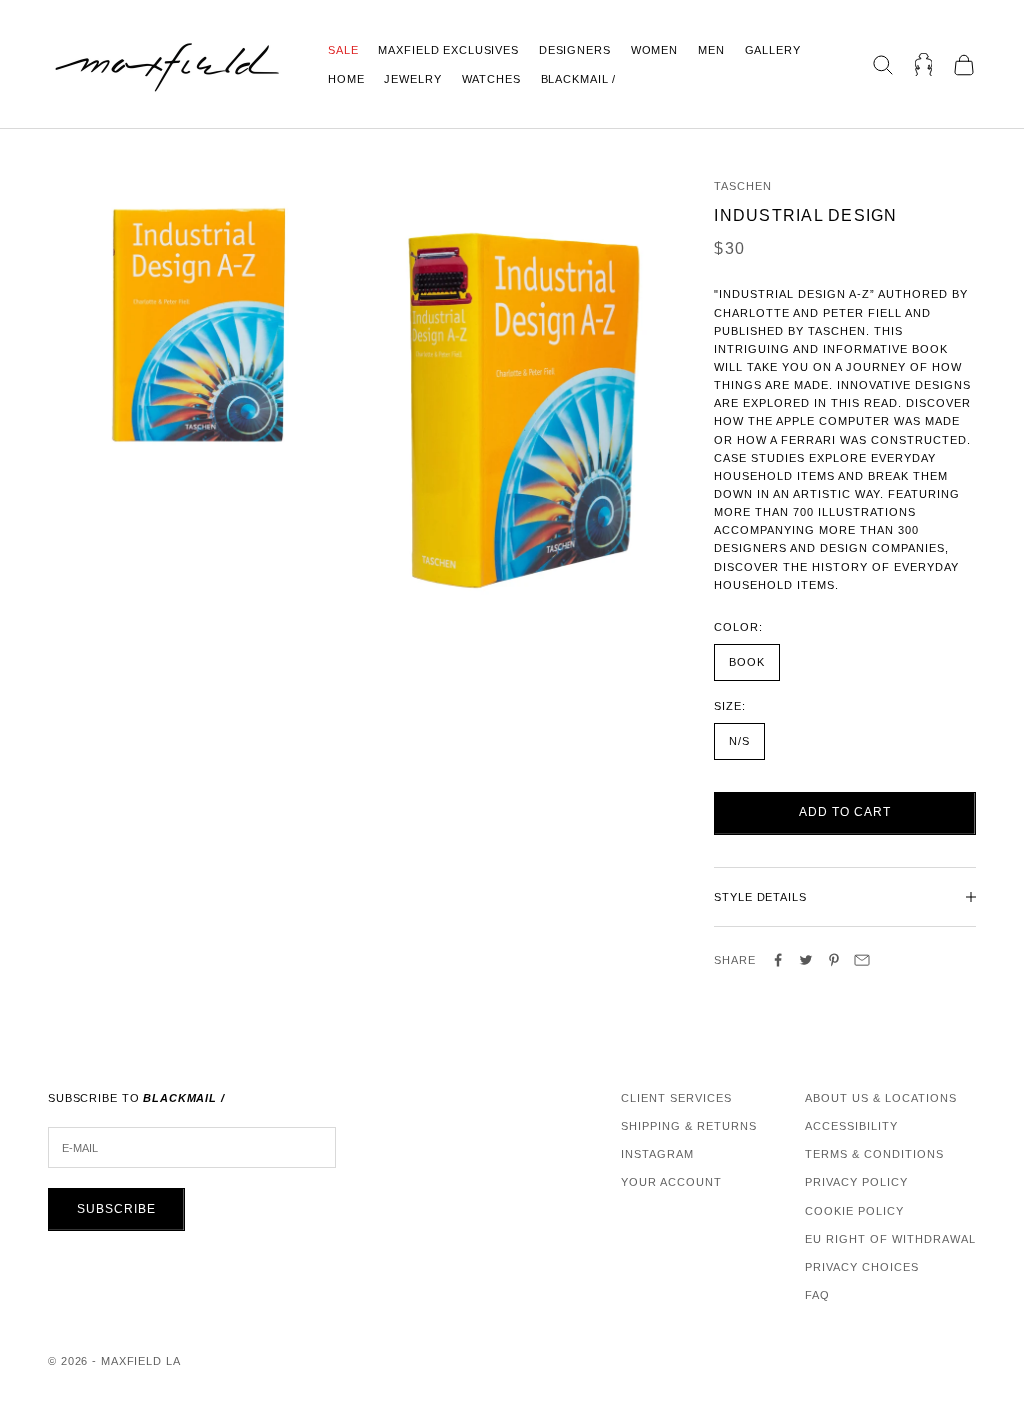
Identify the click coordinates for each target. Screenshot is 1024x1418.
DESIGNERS (575, 50)
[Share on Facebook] (778, 960)
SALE (343, 50)
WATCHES (491, 79)
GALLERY (773, 50)
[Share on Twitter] (806, 960)
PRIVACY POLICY (856, 1182)
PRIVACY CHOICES (862, 1267)
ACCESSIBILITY (851, 1126)
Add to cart (845, 812)
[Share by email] (862, 960)
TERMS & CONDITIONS (874, 1154)
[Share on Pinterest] (834, 960)
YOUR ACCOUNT (671, 1182)
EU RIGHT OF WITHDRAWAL (890, 1239)
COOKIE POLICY (854, 1211)
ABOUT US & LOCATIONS (881, 1098)
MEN (711, 50)
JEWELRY (412, 79)
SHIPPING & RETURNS (689, 1126)
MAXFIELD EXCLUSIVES (448, 50)
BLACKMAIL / (579, 79)
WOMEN (654, 50)
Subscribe (116, 1209)
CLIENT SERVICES (676, 1098)
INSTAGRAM (657, 1154)
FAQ (817, 1295)
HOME (346, 79)
